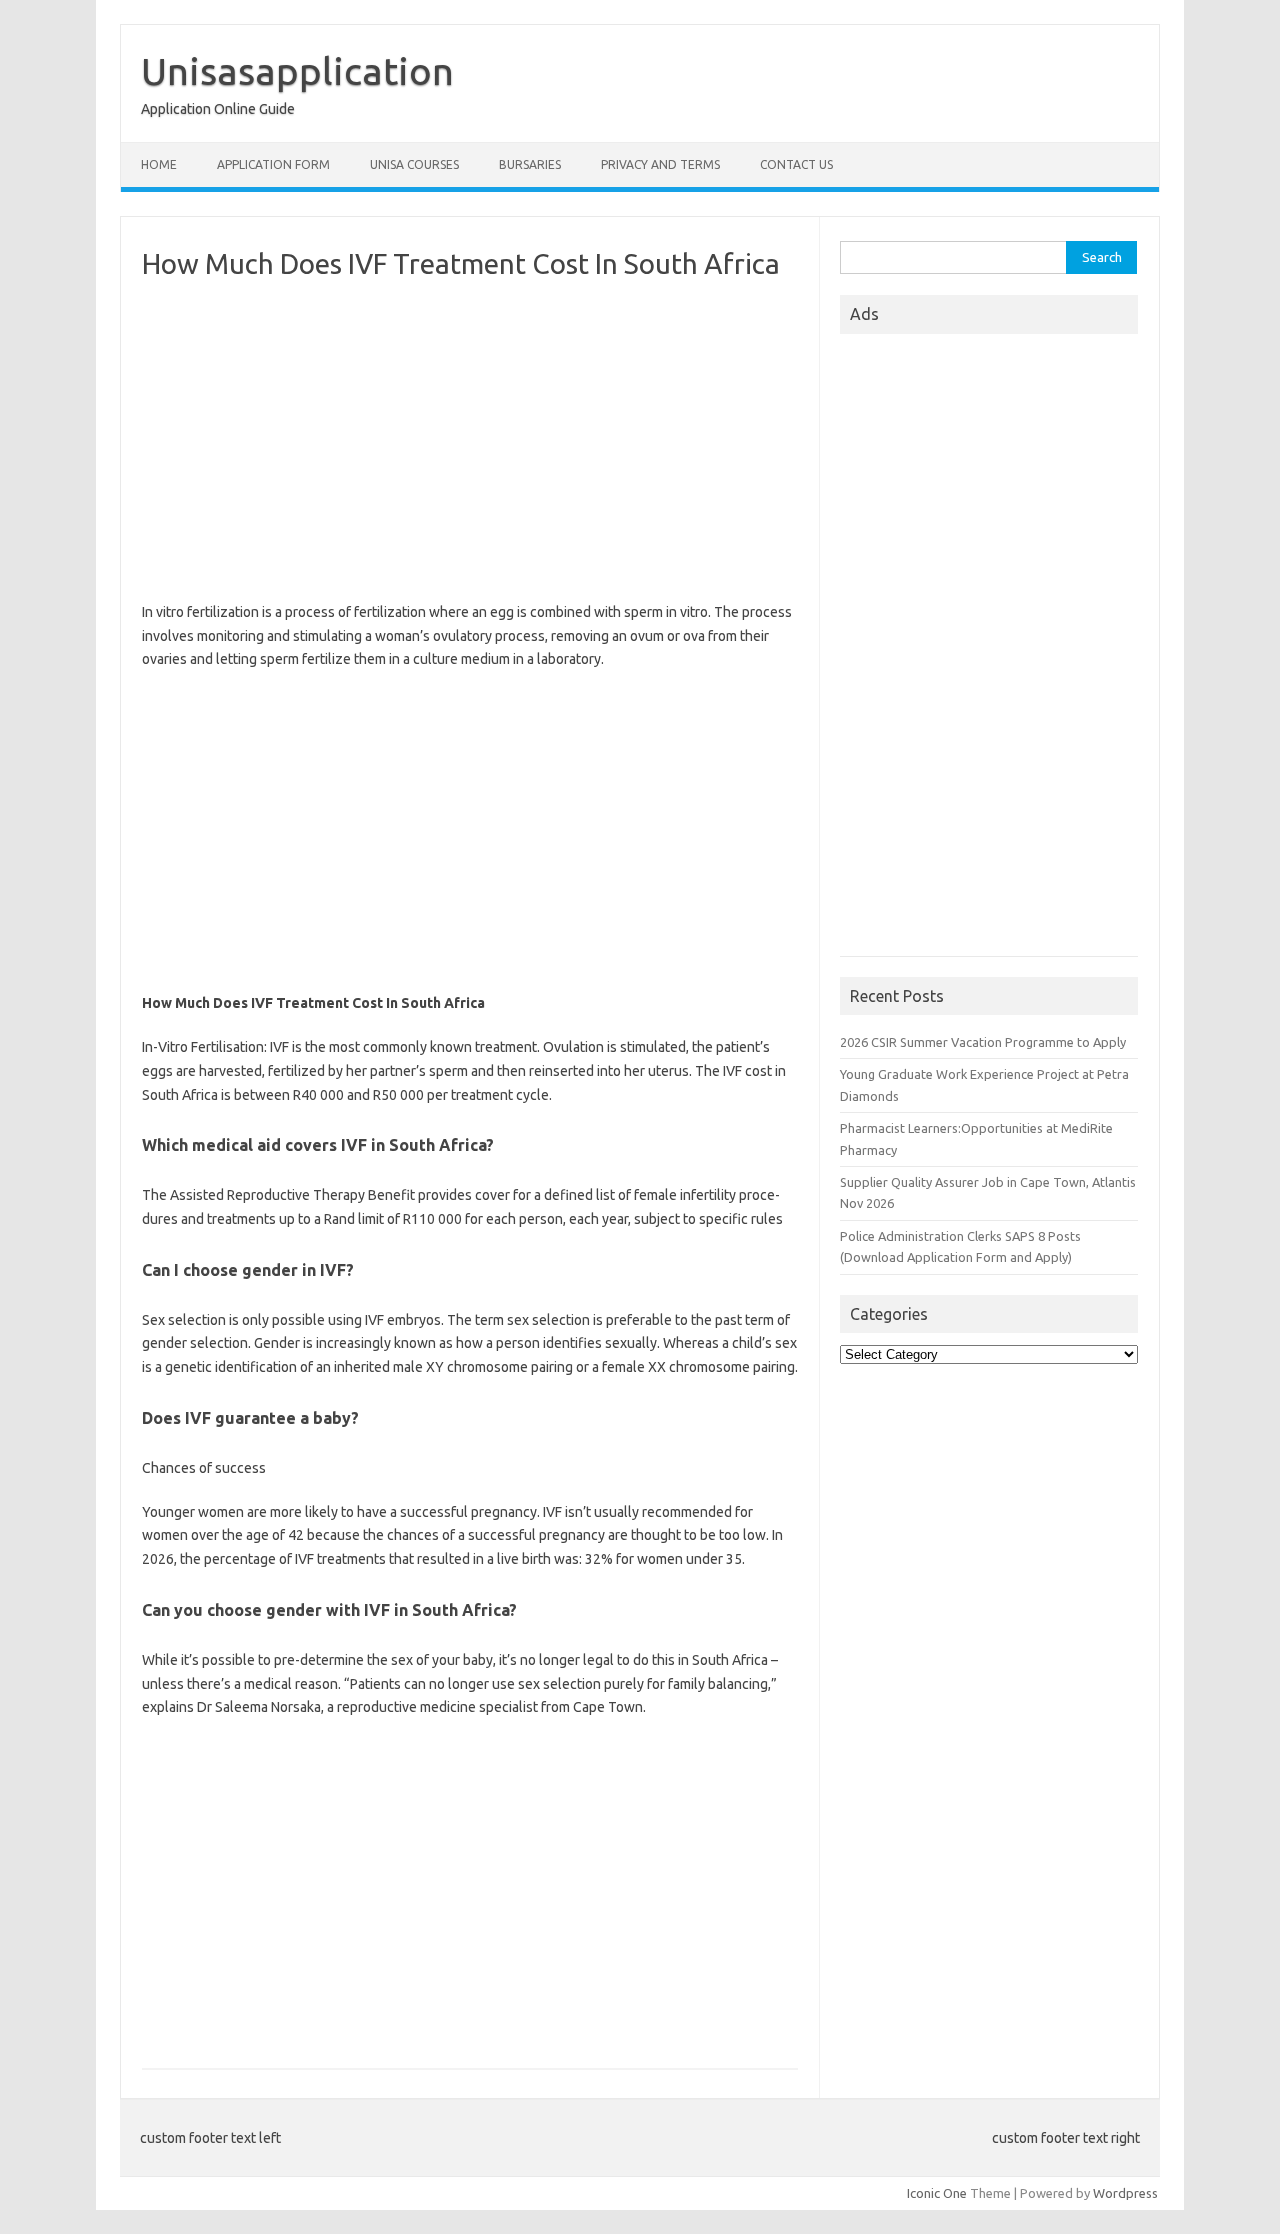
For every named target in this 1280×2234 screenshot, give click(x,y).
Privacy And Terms (660, 164)
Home (159, 164)
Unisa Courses (414, 164)
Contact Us (796, 164)
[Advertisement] (470, 441)
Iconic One (937, 2193)
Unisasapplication (297, 71)
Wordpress (1125, 2193)
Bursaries (530, 164)
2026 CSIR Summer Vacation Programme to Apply (983, 1042)
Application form (273, 164)
